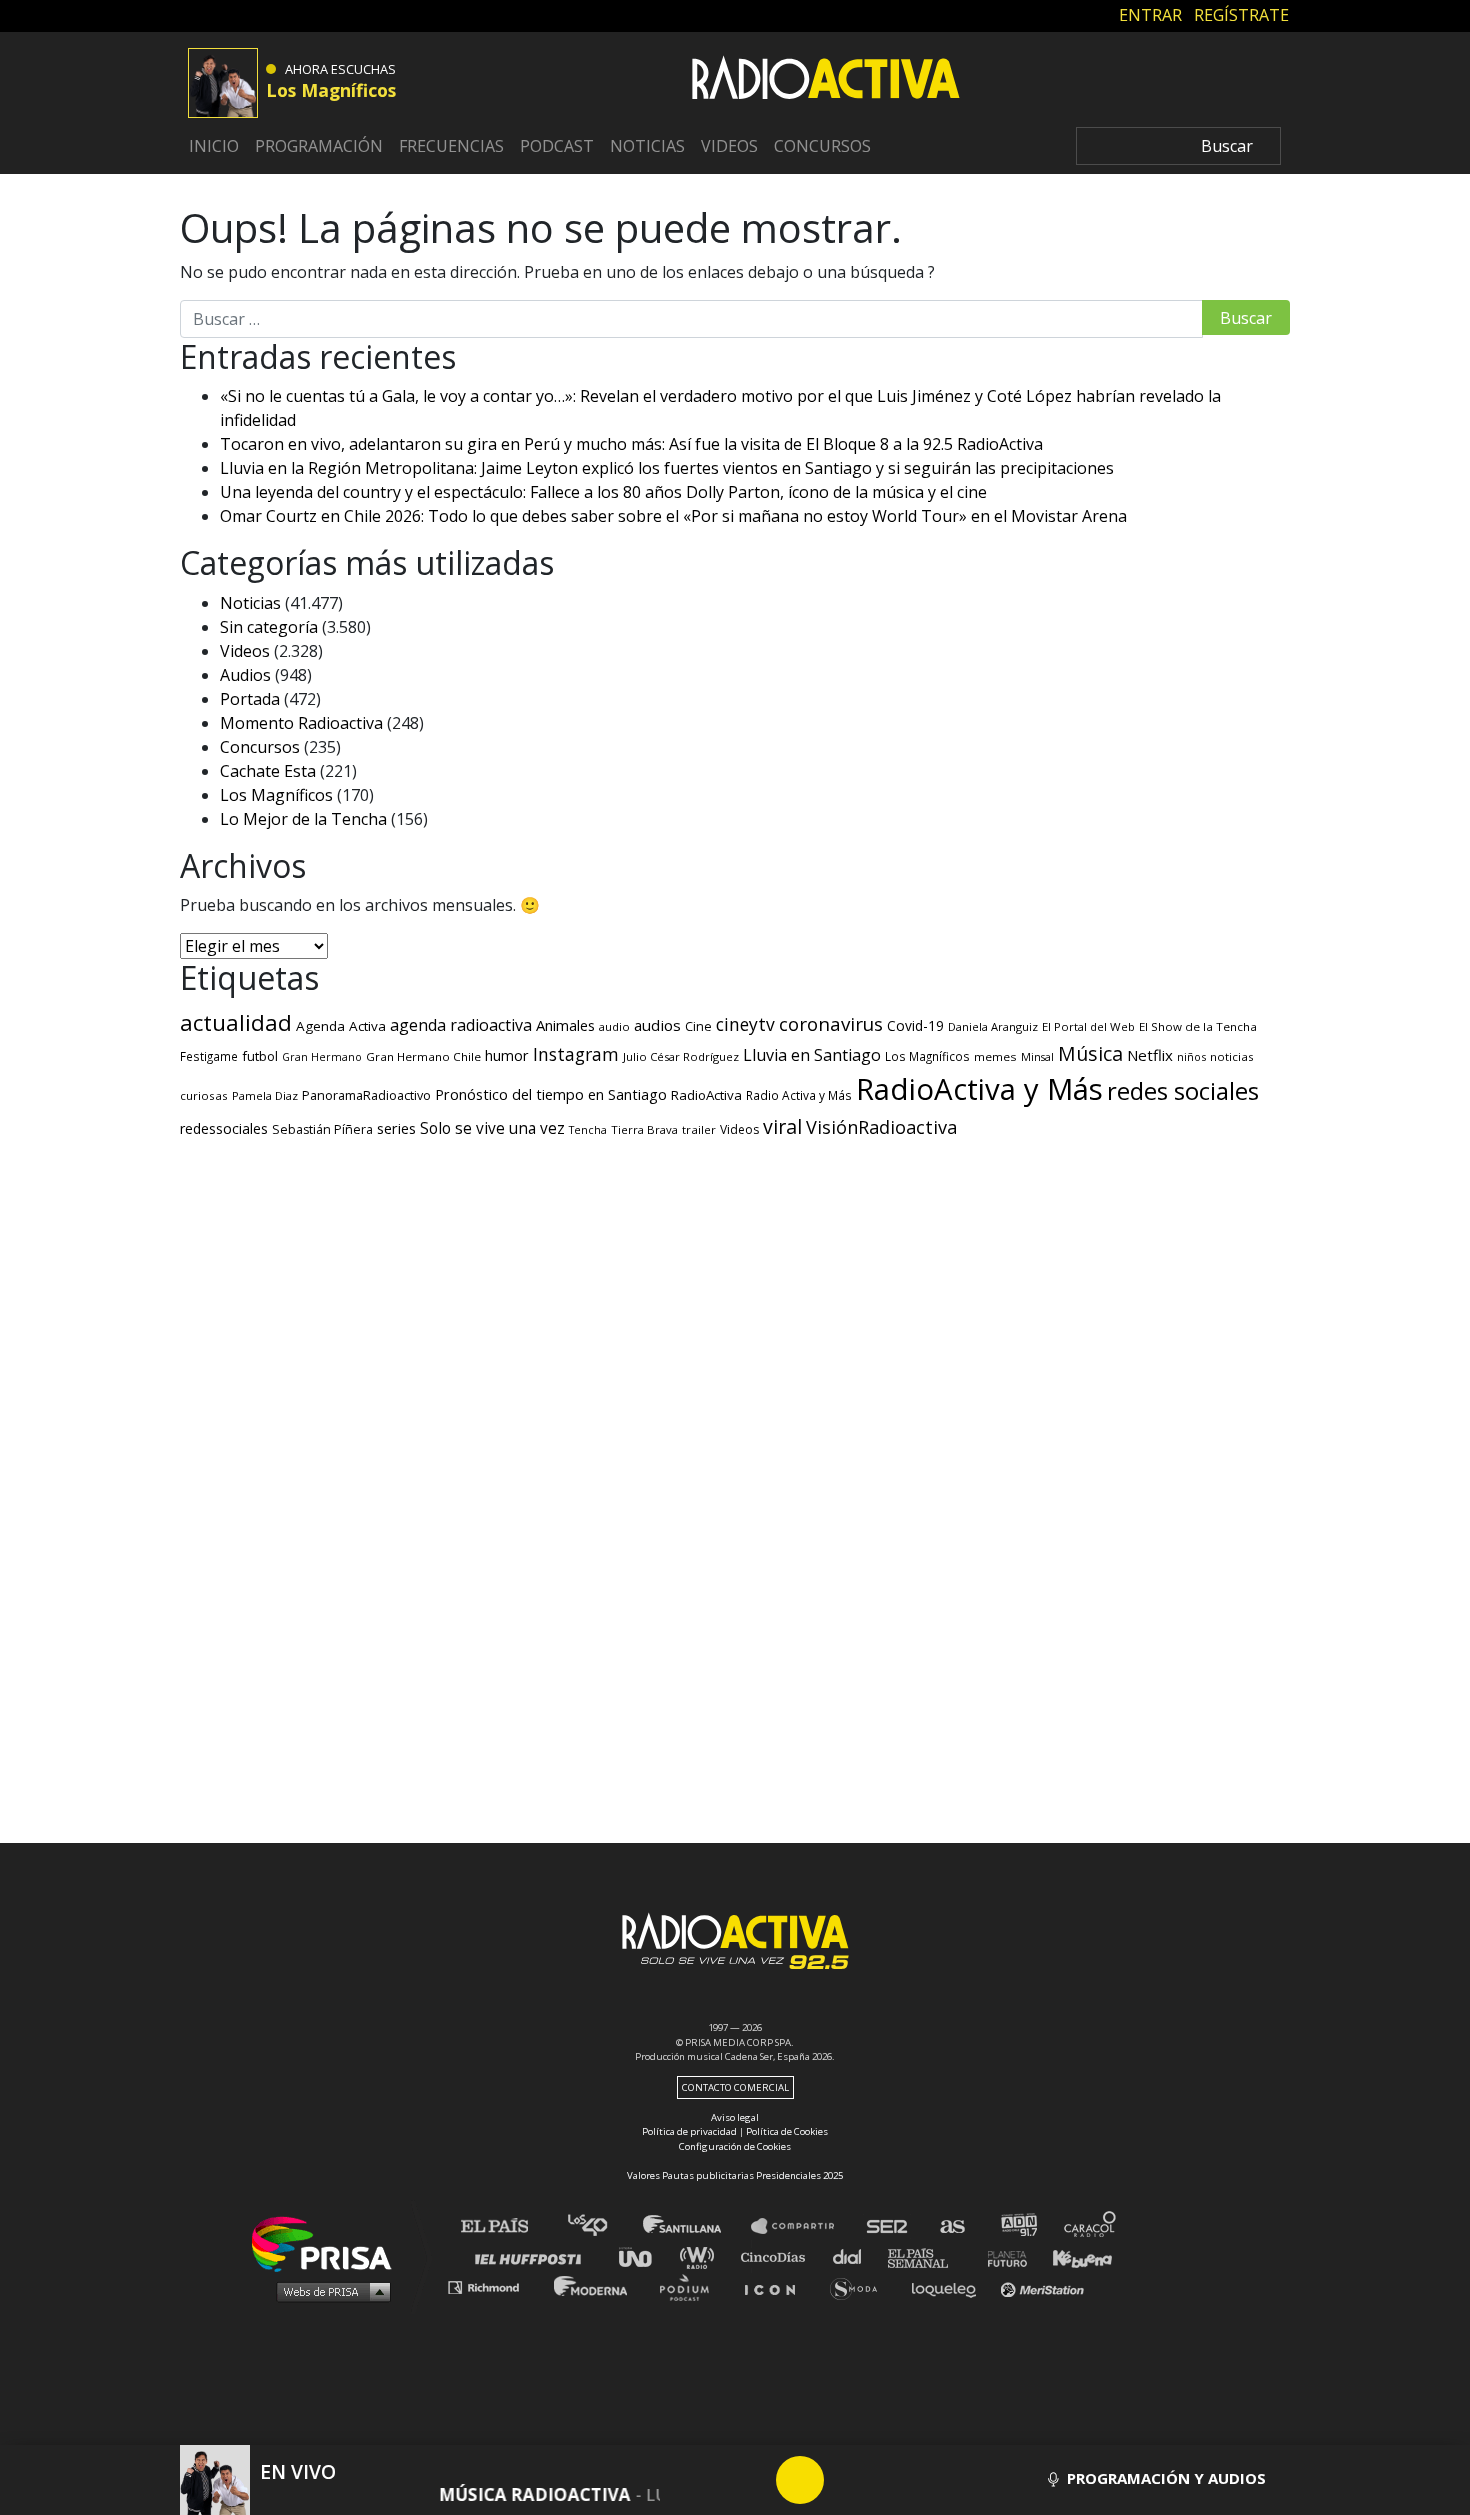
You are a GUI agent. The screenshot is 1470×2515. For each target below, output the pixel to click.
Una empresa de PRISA (329, 2242)
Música (1090, 1053)
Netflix (1150, 1055)
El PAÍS (506, 2226)
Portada (250, 699)
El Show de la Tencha (1198, 1026)
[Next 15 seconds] (848, 2480)
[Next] (896, 2480)
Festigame (209, 1056)
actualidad (236, 1022)
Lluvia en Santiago (812, 1055)
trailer (699, 1129)
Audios (245, 675)
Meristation (1045, 2286)
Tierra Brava (644, 1129)
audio (614, 1026)
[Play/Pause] (800, 2480)
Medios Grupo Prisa (328, 2291)
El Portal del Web (1088, 1026)
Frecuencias (451, 146)
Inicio (214, 146)
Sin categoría (269, 627)
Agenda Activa (341, 1026)
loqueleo (949, 2286)
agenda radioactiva (461, 1025)
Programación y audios (1164, 2478)
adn (1017, 2226)
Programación (319, 146)
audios (657, 1025)
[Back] (704, 2480)
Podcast (557, 146)
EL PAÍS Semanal (927, 2256)
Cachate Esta (268, 771)
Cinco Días (778, 2256)
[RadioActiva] (826, 81)
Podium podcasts (691, 2286)
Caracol (1091, 2226)
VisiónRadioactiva (881, 1127)
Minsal (1037, 1057)
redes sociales (1183, 1090)
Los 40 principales (602, 2226)
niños (1191, 1056)
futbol (260, 1056)
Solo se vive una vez (492, 1128)
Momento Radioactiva (301, 723)
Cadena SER (888, 2226)
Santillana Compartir (802, 2226)
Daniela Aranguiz (993, 1026)
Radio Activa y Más (799, 1095)
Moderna (592, 2286)
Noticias (647, 146)
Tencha (588, 1130)
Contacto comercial (735, 2087)
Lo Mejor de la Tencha (303, 819)
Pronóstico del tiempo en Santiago (551, 1094)
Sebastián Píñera (322, 1129)
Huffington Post (533, 2256)
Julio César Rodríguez (681, 1056)
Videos (729, 146)
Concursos (822, 146)
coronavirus (831, 1024)
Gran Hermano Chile (423, 1056)
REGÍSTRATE (1241, 15)
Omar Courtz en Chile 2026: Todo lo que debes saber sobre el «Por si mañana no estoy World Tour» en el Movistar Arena (673, 516)
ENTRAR (1150, 15)
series (396, 1128)
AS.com (951, 2226)
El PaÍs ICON (777, 2286)
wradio (701, 2256)
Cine (698, 1026)
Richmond (494, 2286)
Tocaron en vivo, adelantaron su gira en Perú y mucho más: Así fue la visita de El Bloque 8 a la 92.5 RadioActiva (631, 444)
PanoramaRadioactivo (366, 1095)
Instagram (576, 1054)
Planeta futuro (1001, 2256)
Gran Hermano (322, 1057)
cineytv (745, 1024)
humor (507, 1055)
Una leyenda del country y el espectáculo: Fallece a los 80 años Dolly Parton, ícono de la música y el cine (603, 492)
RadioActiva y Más (979, 1089)
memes (995, 1056)
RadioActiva (706, 1095)
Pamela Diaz (265, 1095)
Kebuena (1073, 2256)
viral (782, 1126)
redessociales (224, 1128)
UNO (644, 2256)
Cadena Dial (854, 2256)
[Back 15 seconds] (752, 2480)
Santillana (696, 2226)
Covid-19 (915, 1025)
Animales (565, 1025)
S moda (860, 2286)
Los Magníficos (276, 795)
